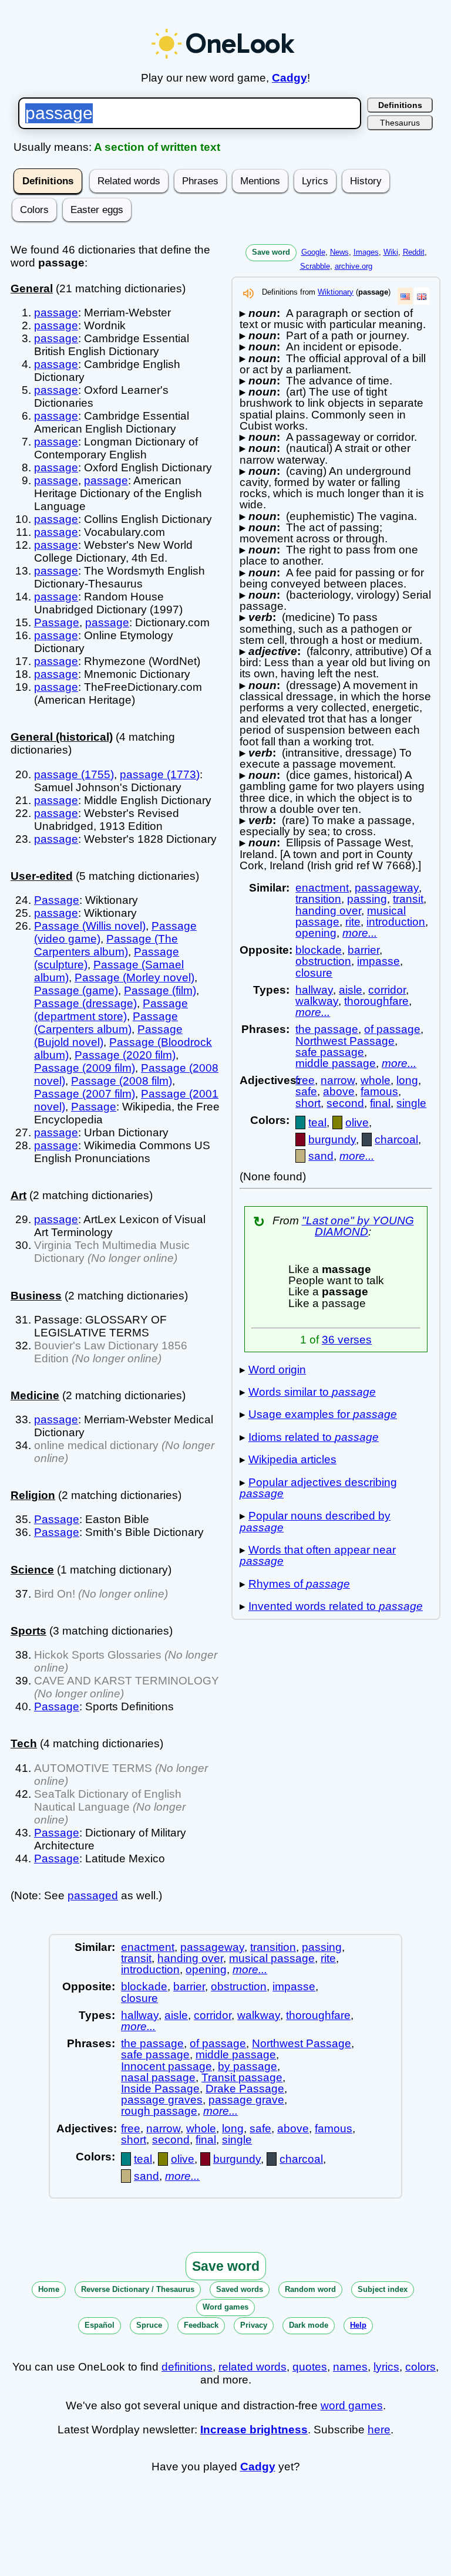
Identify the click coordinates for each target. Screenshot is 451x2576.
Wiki (391, 252)
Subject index (383, 2289)
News (339, 252)
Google (313, 252)
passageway (387, 888)
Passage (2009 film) (85, 1068)
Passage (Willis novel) (90, 926)
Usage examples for (323, 1414)
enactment (322, 888)
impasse (378, 961)
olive (357, 1122)
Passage (57, 622)
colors (420, 2367)
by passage (248, 2066)
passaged (93, 1895)
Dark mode (309, 2325)
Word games (225, 2307)
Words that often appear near (318, 1555)
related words (253, 2367)
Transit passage (242, 2077)
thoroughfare (376, 1001)
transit (408, 899)
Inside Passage (160, 2089)
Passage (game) (76, 990)
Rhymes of (299, 1584)
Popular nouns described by (315, 1521)
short (308, 1103)
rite (353, 922)
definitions (187, 2367)
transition (318, 899)
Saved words (240, 2289)
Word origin (277, 1370)
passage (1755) (74, 774)
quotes (310, 2367)
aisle (351, 990)
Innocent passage (166, 2066)
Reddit (414, 252)
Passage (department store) (111, 1010)
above (339, 1091)
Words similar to (312, 1392)
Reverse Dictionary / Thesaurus (138, 2289)
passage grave (246, 2100)
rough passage (159, 2111)
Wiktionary (336, 292)
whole (376, 1080)
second (345, 1103)
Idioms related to (314, 1437)
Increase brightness (254, 2430)
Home (49, 2289)
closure (314, 973)
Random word (310, 2289)
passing (367, 899)
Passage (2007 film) (85, 1094)
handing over (328, 911)
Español (100, 2325)
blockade (319, 950)
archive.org (354, 266)
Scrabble (315, 266)
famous (379, 1091)
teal (317, 1122)
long (407, 1080)
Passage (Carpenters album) (106, 1023)
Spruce (149, 2325)
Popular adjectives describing (318, 1488)
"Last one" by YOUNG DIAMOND (358, 1226)
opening (316, 933)
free (305, 1080)
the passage (327, 1029)
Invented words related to (336, 1606)
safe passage (330, 1052)
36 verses (347, 1340)
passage (56, 313)
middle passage (336, 1063)
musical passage (272, 1958)
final (380, 1103)
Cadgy (290, 78)
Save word (271, 252)
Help (358, 2325)
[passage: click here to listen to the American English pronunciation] (248, 297)
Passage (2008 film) (122, 1081)
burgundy (332, 1140)
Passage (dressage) (85, 1003)
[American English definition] (405, 296)
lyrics (386, 2367)
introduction (396, 922)
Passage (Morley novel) (134, 978)
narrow (338, 1080)
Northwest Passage (345, 1041)
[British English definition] (422, 296)
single (411, 1103)
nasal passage (158, 2077)
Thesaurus (400, 123)
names (350, 2367)
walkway (317, 1001)
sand (321, 1156)
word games (352, 2405)
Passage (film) (160, 990)
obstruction (323, 961)
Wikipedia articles (292, 1459)
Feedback (201, 2325)
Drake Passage (245, 2089)
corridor (387, 990)
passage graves (162, 2100)
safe (306, 1091)
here (379, 2430)
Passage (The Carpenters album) (106, 945)
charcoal (396, 1140)
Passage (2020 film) (125, 1055)
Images (366, 252)
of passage (392, 1029)
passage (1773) (160, 774)
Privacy (254, 2325)
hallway (314, 990)
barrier (364, 950)
